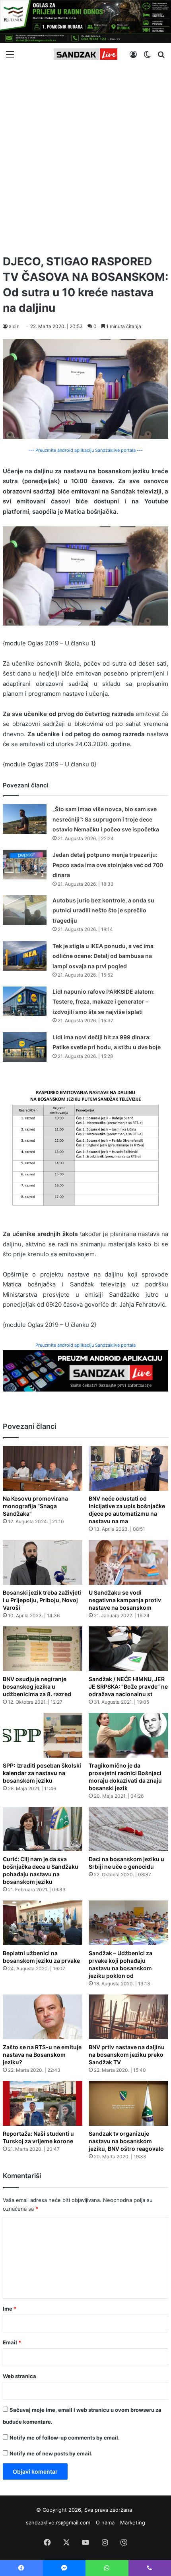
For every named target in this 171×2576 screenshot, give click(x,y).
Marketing (133, 2522)
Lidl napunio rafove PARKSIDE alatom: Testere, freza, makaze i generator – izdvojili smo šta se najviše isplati (104, 1002)
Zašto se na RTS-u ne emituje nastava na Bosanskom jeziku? (42, 2055)
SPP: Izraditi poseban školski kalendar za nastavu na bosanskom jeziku (42, 1773)
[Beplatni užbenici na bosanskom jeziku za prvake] (43, 1923)
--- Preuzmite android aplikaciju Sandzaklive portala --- (85, 450)
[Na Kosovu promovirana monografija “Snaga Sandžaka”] (43, 1468)
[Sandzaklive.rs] (85, 54)
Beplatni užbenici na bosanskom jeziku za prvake (41, 1957)
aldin (14, 326)
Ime (10, 2309)
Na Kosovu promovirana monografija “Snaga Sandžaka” (35, 1506)
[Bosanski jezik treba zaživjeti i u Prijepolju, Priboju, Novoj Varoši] (43, 1562)
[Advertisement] (85, 157)
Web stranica (19, 2376)
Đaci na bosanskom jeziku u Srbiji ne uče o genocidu (126, 1863)
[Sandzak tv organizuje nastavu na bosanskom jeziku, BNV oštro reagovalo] (128, 2103)
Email (12, 2342)
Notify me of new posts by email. (51, 2453)
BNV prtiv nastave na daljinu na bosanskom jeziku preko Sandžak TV (127, 2055)
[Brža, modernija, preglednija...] (85, 1370)
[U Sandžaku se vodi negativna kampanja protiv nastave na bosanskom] (128, 1562)
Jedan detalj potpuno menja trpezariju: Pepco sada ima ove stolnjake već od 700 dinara (108, 865)
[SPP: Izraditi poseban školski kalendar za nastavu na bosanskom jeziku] (43, 1735)
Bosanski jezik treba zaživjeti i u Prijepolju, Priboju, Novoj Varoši (42, 1600)
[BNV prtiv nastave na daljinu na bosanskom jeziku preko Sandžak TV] (128, 2017)
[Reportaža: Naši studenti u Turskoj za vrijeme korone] (43, 2103)
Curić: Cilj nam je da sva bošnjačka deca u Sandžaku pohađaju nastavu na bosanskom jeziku (41, 1870)
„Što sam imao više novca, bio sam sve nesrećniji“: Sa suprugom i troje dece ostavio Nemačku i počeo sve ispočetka (106, 819)
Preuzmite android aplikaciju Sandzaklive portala (85, 1345)
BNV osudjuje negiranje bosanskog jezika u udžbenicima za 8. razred (37, 1686)
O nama (105, 2522)
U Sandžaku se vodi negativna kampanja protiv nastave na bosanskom (125, 1600)
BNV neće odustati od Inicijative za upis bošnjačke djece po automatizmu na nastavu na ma (127, 1510)
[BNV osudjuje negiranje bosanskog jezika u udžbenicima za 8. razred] (43, 1649)
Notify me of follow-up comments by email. (65, 2438)
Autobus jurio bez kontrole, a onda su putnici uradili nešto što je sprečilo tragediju (103, 910)
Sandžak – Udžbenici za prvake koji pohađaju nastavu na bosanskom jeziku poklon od (120, 1964)
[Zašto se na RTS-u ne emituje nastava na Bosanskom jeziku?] (43, 2017)
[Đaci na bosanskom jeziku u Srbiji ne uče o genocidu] (128, 1829)
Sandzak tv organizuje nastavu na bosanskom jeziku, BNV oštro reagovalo (126, 2141)
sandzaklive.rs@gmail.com (58, 2522)
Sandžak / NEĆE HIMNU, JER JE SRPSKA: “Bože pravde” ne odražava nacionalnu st (128, 1686)
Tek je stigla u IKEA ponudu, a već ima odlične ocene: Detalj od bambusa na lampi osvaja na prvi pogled (103, 956)
